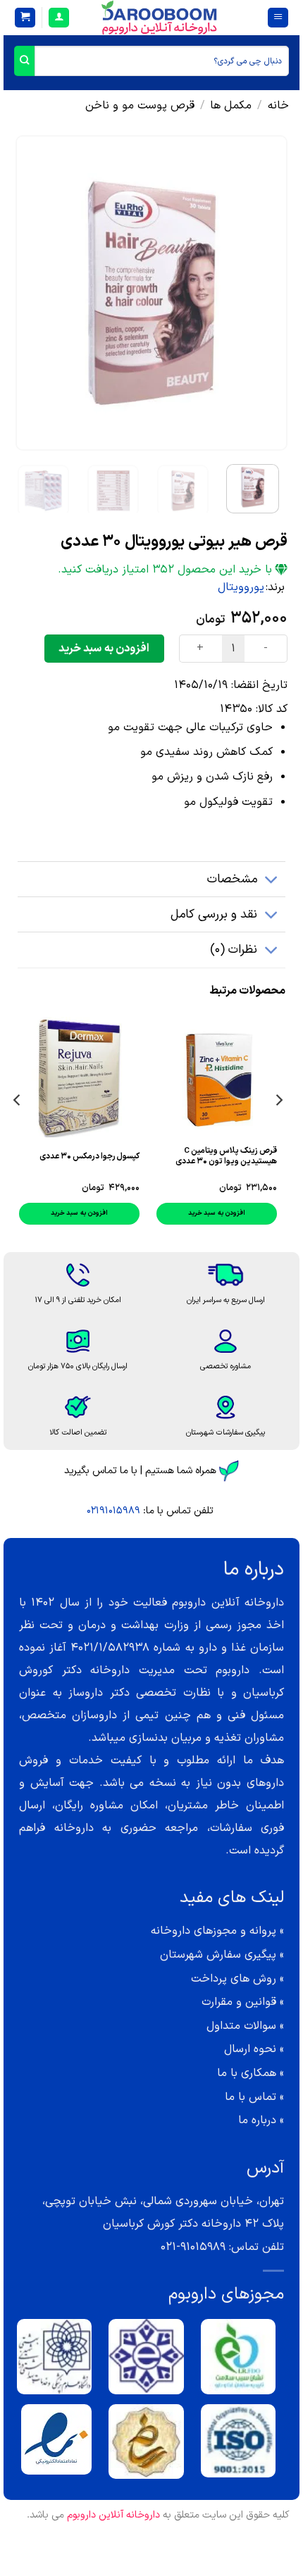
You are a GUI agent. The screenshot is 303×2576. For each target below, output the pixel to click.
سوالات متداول (241, 2026)
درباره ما (257, 2120)
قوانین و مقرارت (239, 2002)
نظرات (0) (234, 950)
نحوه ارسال (250, 2049)
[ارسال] (24, 61)
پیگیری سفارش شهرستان (218, 1955)
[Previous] (264, 293)
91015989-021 (193, 2247)
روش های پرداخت (234, 1979)
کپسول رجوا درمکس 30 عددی (89, 1157)
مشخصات (232, 879)
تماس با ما (251, 2097)
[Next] (29, 293)
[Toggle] (272, 881)
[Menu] (278, 18)
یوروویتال (241, 587)
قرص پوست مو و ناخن (140, 106)
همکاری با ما (247, 2073)
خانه (278, 106)
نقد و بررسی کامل (214, 914)
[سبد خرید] (25, 18)
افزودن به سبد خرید (104, 649)
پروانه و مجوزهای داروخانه (214, 1931)
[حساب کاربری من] (59, 18)
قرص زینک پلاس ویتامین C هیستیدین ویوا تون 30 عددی (226, 1156)
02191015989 (113, 1511)
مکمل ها (231, 106)
